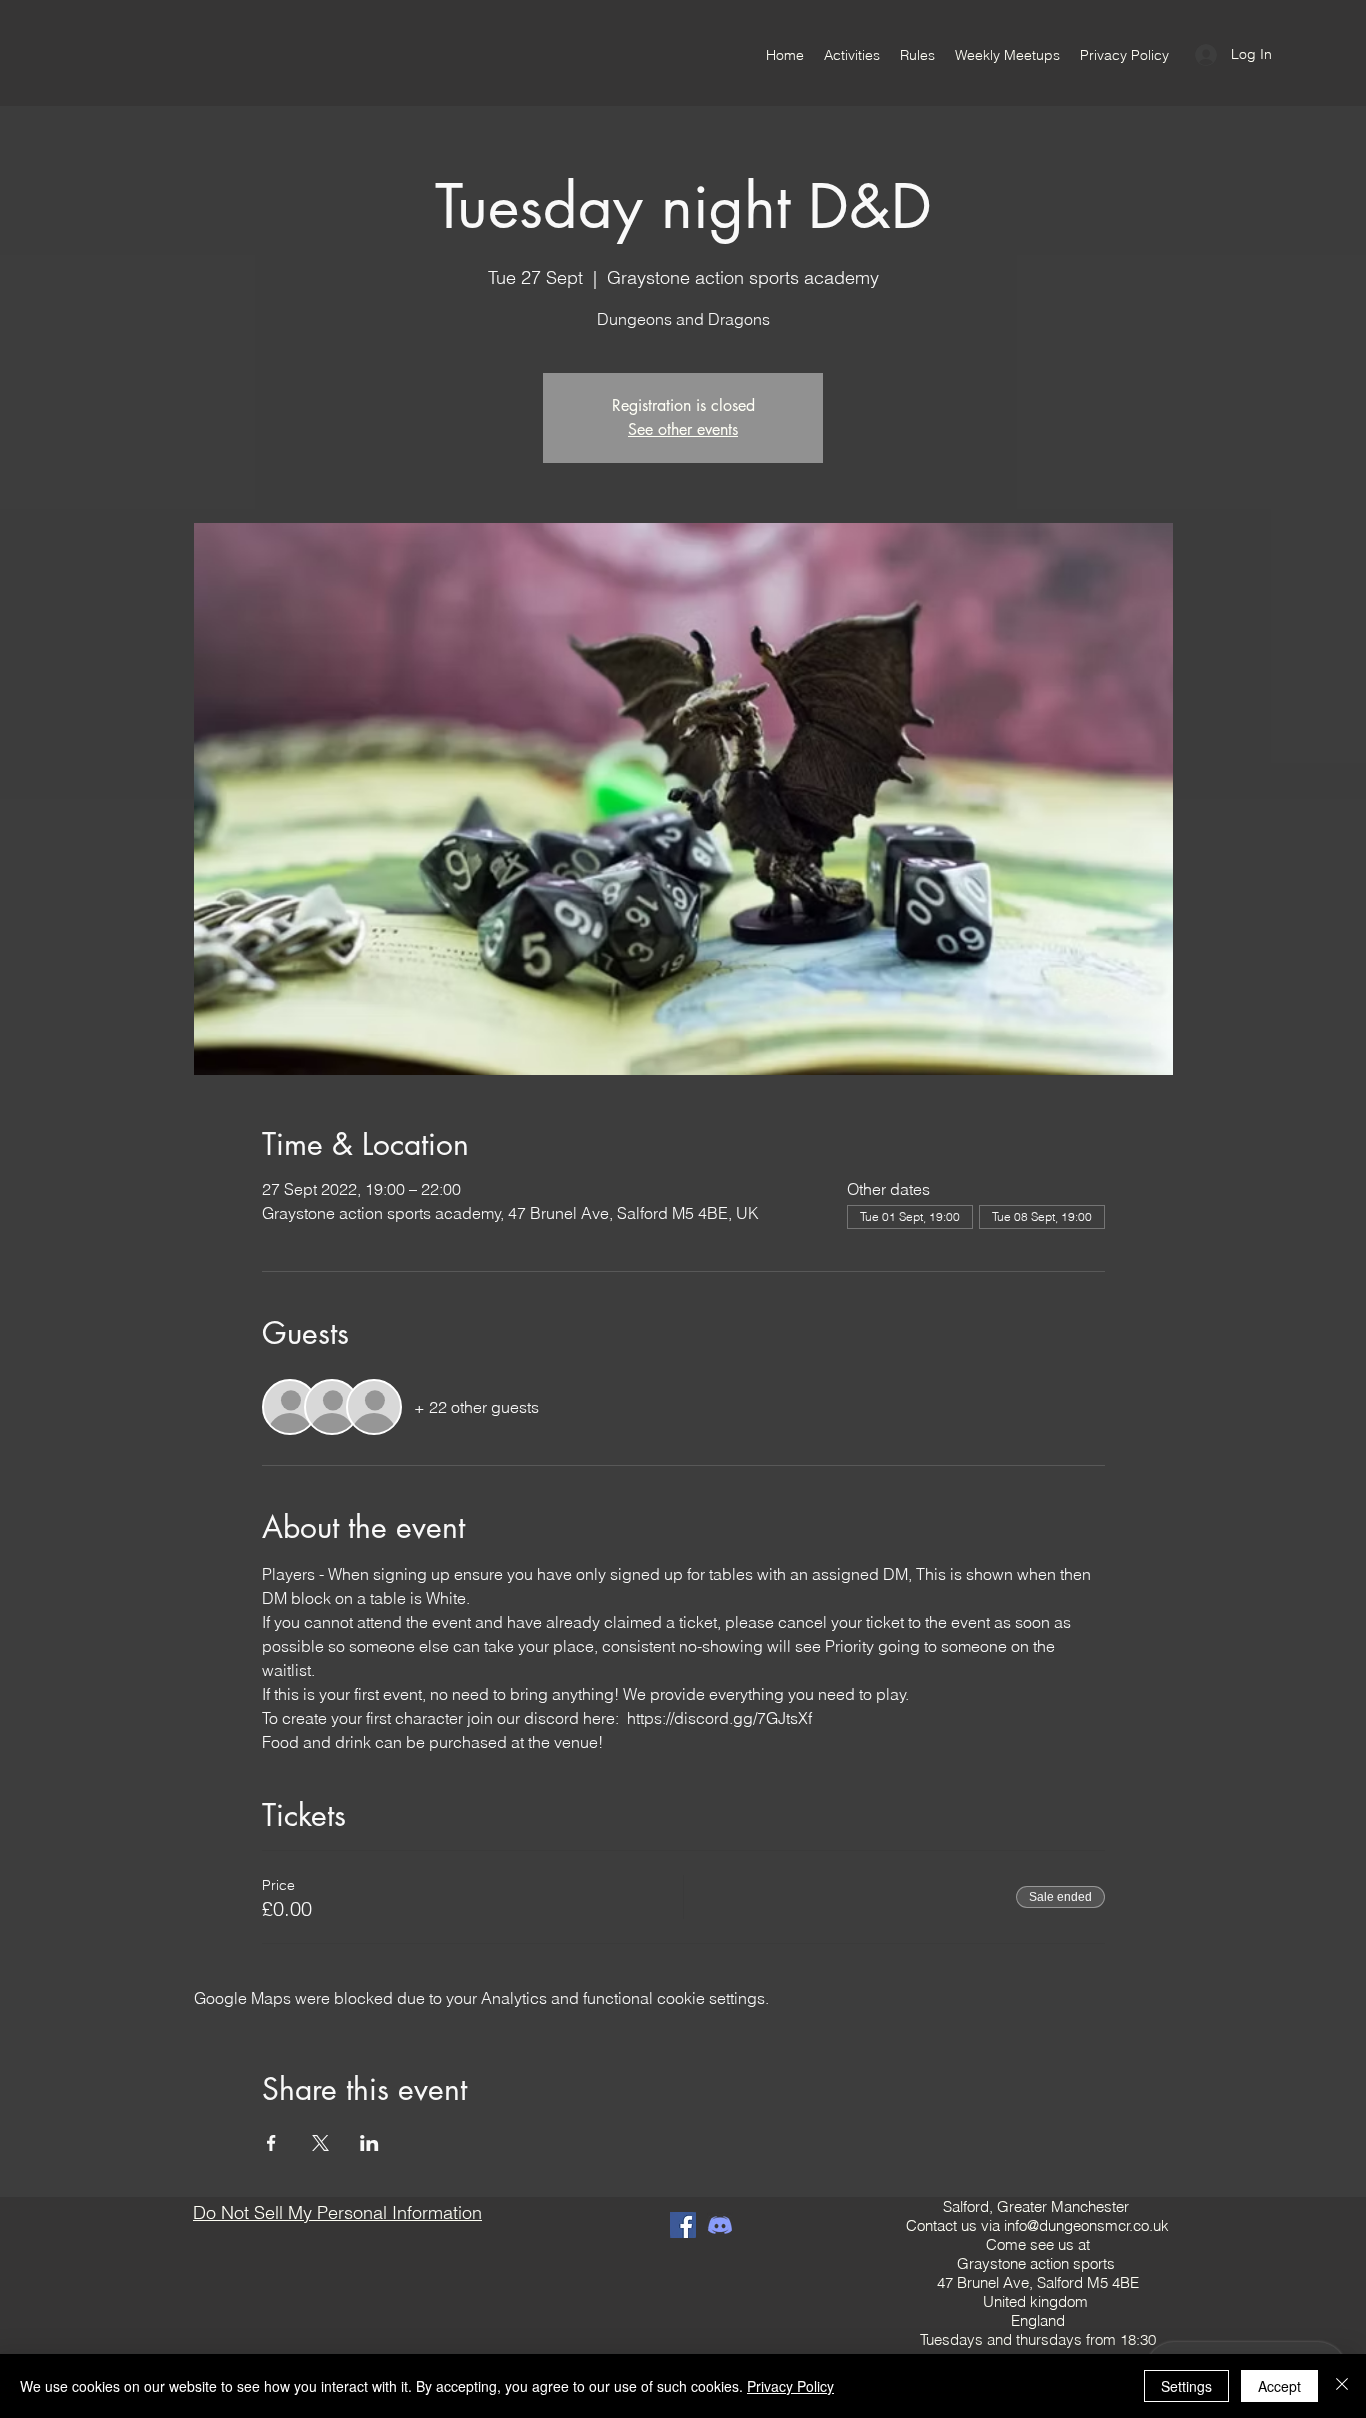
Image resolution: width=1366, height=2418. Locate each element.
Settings (1186, 2386)
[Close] (1342, 2386)
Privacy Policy (790, 2386)
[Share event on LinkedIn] (369, 2143)
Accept (1279, 2386)
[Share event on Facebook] (271, 2143)
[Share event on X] (320, 2143)
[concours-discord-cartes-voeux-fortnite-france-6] (720, 2225)
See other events (683, 429)
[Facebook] (683, 2225)
